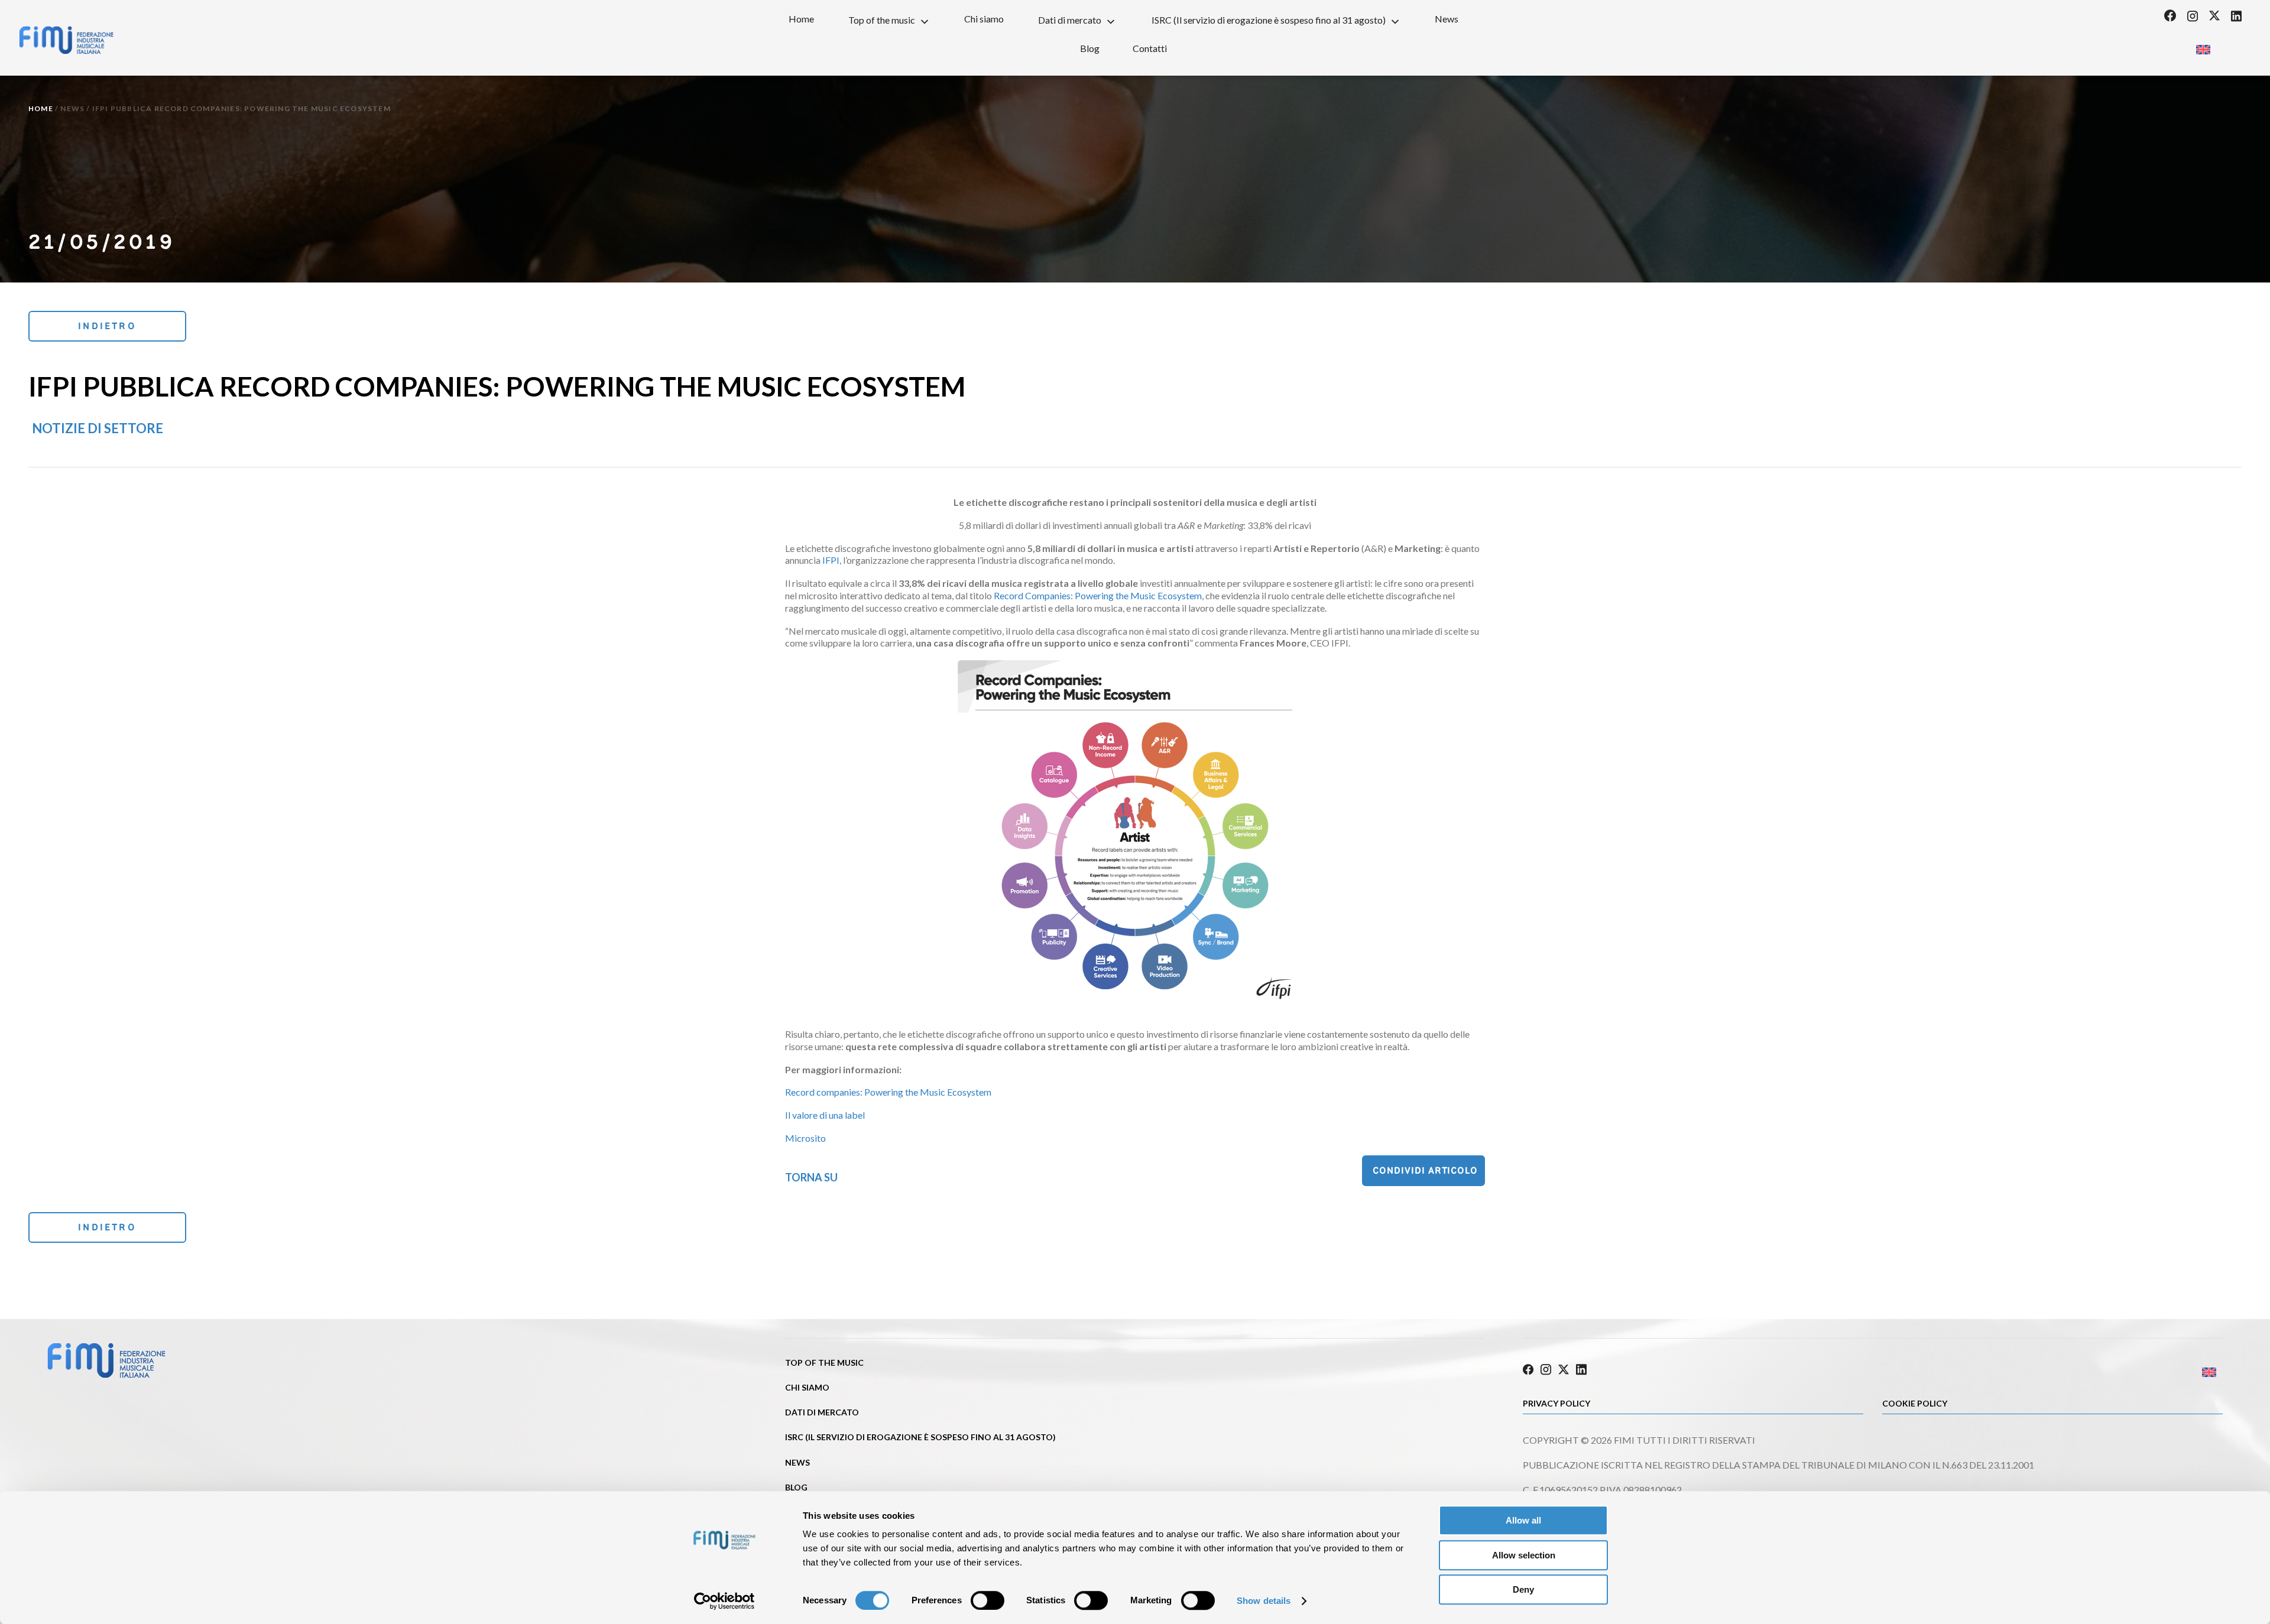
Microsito (805, 1138)
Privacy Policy (1556, 1403)
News (1447, 19)
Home (801, 19)
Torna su (811, 1177)
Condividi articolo (1425, 1170)
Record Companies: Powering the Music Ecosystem (1098, 595)
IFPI (831, 560)
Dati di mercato (1070, 20)
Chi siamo (984, 19)
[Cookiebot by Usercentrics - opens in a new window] (724, 1601)
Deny (1523, 1589)
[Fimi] (66, 40)
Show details (1264, 1601)
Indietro (107, 326)
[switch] (988, 1600)
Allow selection (1524, 1555)
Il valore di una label (825, 1115)
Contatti (1150, 48)
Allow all (1523, 1520)
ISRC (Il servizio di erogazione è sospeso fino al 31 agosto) (1269, 20)
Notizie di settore (98, 428)
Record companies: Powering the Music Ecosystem (888, 1092)
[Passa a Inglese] (2203, 46)
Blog (1090, 48)
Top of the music (882, 20)
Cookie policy (1915, 1403)
